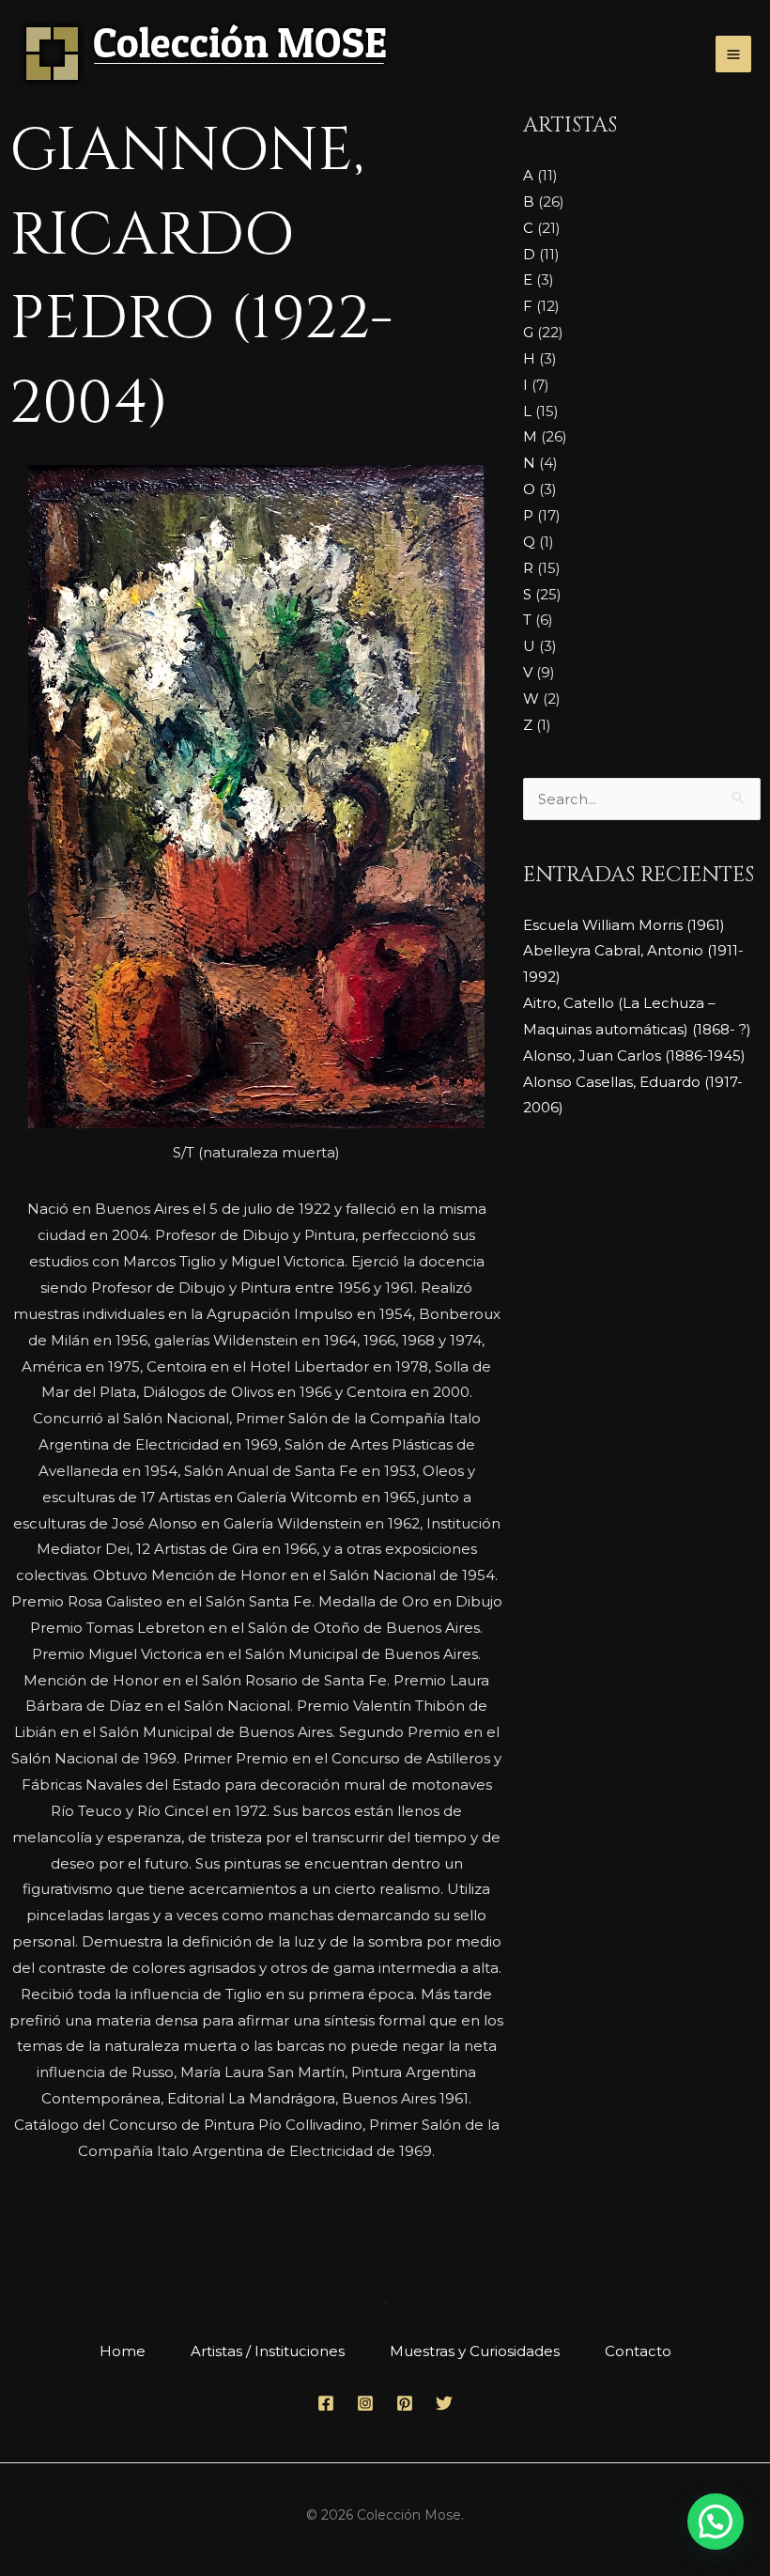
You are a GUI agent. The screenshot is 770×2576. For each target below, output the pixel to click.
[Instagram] (365, 2403)
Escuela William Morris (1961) (624, 925)
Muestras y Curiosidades (475, 2351)
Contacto (638, 2351)
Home (123, 2351)
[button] (716, 2522)
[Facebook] (326, 2403)
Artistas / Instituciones (268, 2351)
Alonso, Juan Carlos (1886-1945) (634, 1055)
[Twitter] (444, 2403)
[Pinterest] (405, 2403)
